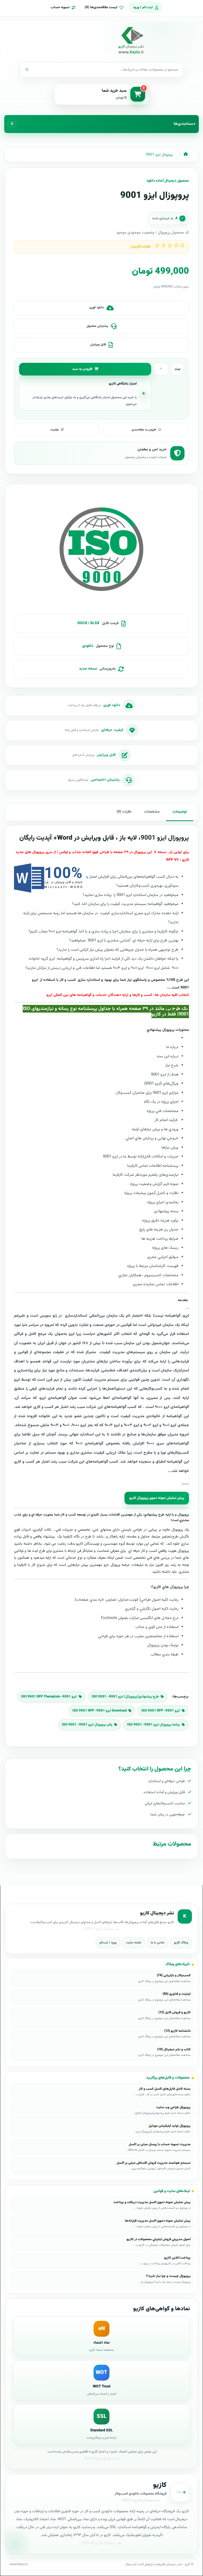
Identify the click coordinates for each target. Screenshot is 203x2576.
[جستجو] (27, 70)
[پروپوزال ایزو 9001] (101, 551)
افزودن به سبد (82, 369)
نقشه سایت (134, 1943)
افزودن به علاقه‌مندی (144, 430)
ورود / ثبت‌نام (108, 1943)
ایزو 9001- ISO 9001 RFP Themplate (49, 1697)
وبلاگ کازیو (181, 1943)
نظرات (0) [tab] (124, 812)
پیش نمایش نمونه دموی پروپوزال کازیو (157, 1498)
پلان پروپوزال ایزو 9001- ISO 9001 (87, 1725)
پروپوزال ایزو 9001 (159, 155)
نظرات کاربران (141, 247)
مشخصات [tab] (152, 812)
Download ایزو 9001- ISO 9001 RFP (100, 1711)
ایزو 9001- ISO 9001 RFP (161, 1711)
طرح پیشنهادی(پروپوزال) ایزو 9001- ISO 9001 (125, 1697)
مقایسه (55, 430)
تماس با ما (158, 1943)
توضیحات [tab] (180, 812)
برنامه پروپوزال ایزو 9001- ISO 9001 (154, 1725)
